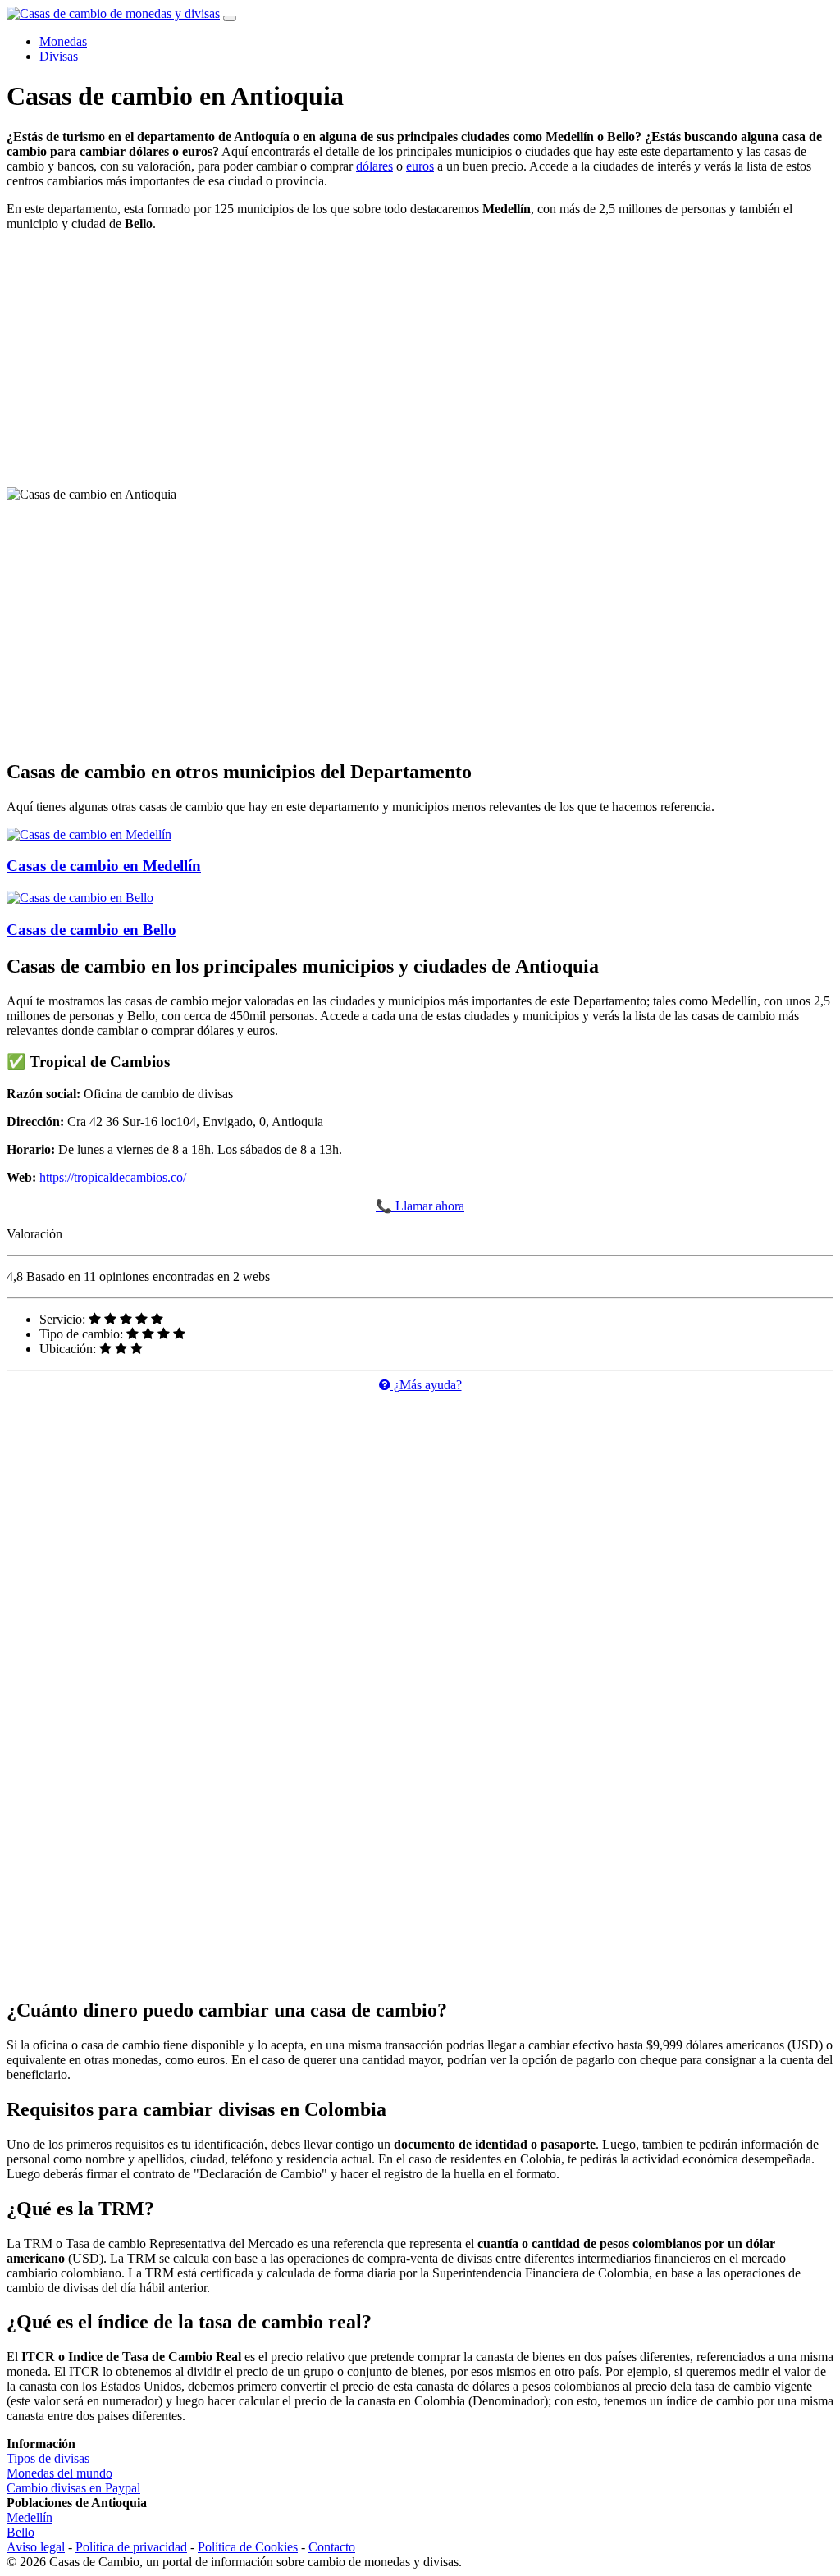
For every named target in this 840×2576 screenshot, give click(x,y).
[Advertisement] (420, 359)
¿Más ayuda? (426, 1385)
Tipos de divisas (48, 2458)
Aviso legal (36, 2547)
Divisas (59, 56)
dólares (374, 166)
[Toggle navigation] (230, 18)
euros (420, 166)
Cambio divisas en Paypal (73, 2488)
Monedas (63, 41)
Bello (21, 2532)
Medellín (30, 2517)
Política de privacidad (131, 2547)
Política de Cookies (248, 2547)
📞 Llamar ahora (420, 1206)
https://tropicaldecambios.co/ (113, 1177)
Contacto (332, 2547)
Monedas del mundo (59, 2473)
